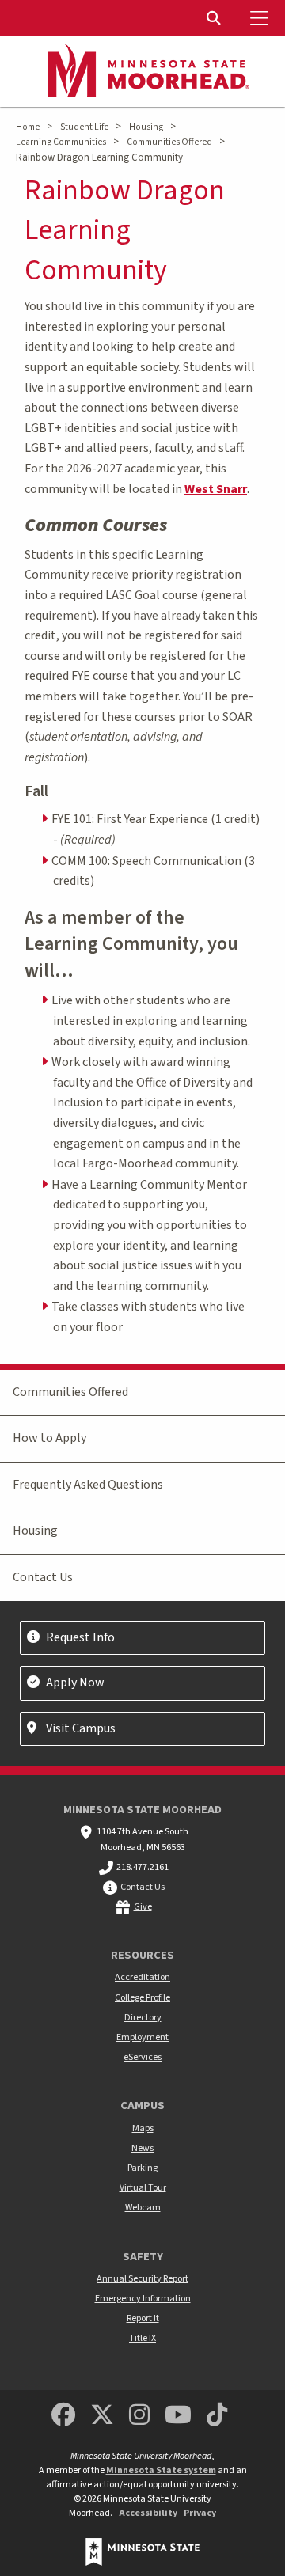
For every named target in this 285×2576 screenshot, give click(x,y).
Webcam (143, 2208)
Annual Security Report (142, 2279)
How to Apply (49, 1438)
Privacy (200, 2513)
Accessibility (148, 2513)
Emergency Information (143, 2299)
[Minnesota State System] (142, 2552)
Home (28, 127)
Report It (143, 2318)
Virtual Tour (143, 2188)
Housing (146, 127)
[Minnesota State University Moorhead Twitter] (102, 2416)
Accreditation (142, 1977)
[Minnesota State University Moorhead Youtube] (179, 2416)
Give (143, 1907)
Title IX (142, 2338)
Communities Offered (169, 142)
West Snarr (216, 489)
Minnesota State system (161, 2470)
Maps (143, 2128)
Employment (142, 2037)
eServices (142, 2057)
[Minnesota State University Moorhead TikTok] (218, 2416)
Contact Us (43, 1577)
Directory (143, 2018)
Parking (142, 2168)
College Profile (142, 1998)
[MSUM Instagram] (139, 2416)
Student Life (84, 127)
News (142, 2148)
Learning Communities (61, 142)
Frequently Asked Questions (88, 1485)
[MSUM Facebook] (63, 2416)
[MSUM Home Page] (142, 72)
